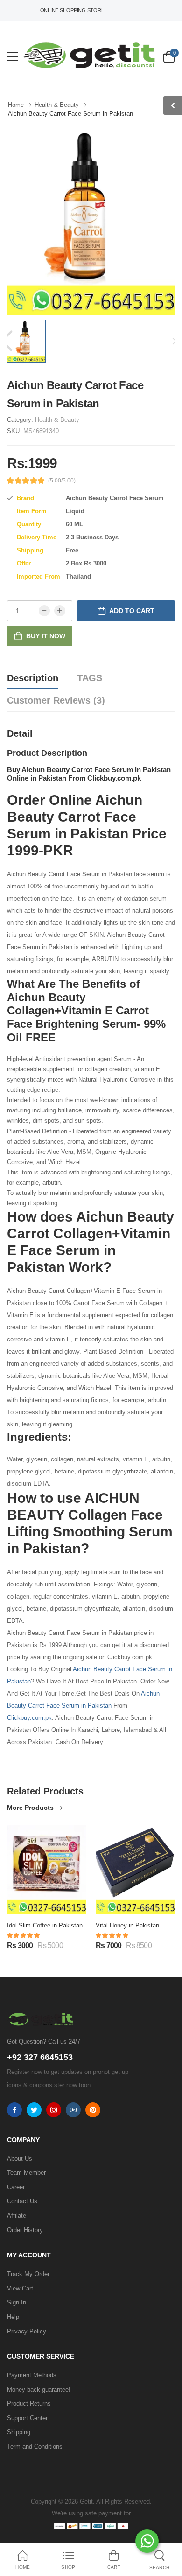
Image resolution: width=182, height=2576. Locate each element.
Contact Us (22, 2201)
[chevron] (173, 105)
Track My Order (28, 2274)
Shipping (19, 2432)
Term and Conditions (35, 2447)
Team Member (26, 2173)
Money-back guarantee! (39, 2390)
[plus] (60, 611)
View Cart (20, 2288)
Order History (25, 2230)
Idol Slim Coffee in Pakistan (45, 1925)
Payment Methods (32, 2375)
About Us (20, 2159)
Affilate (17, 2216)
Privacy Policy (27, 2331)
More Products (30, 1808)
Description (33, 678)
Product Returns (29, 2404)
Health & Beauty (57, 420)
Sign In (17, 2302)
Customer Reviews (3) (56, 700)
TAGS (90, 678)
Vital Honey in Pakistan (127, 1925)
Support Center (27, 2418)
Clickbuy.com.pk (29, 1718)
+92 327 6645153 (40, 2057)
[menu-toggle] (13, 57)
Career (16, 2187)
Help (13, 2317)
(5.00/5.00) (62, 481)
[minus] (44, 611)
